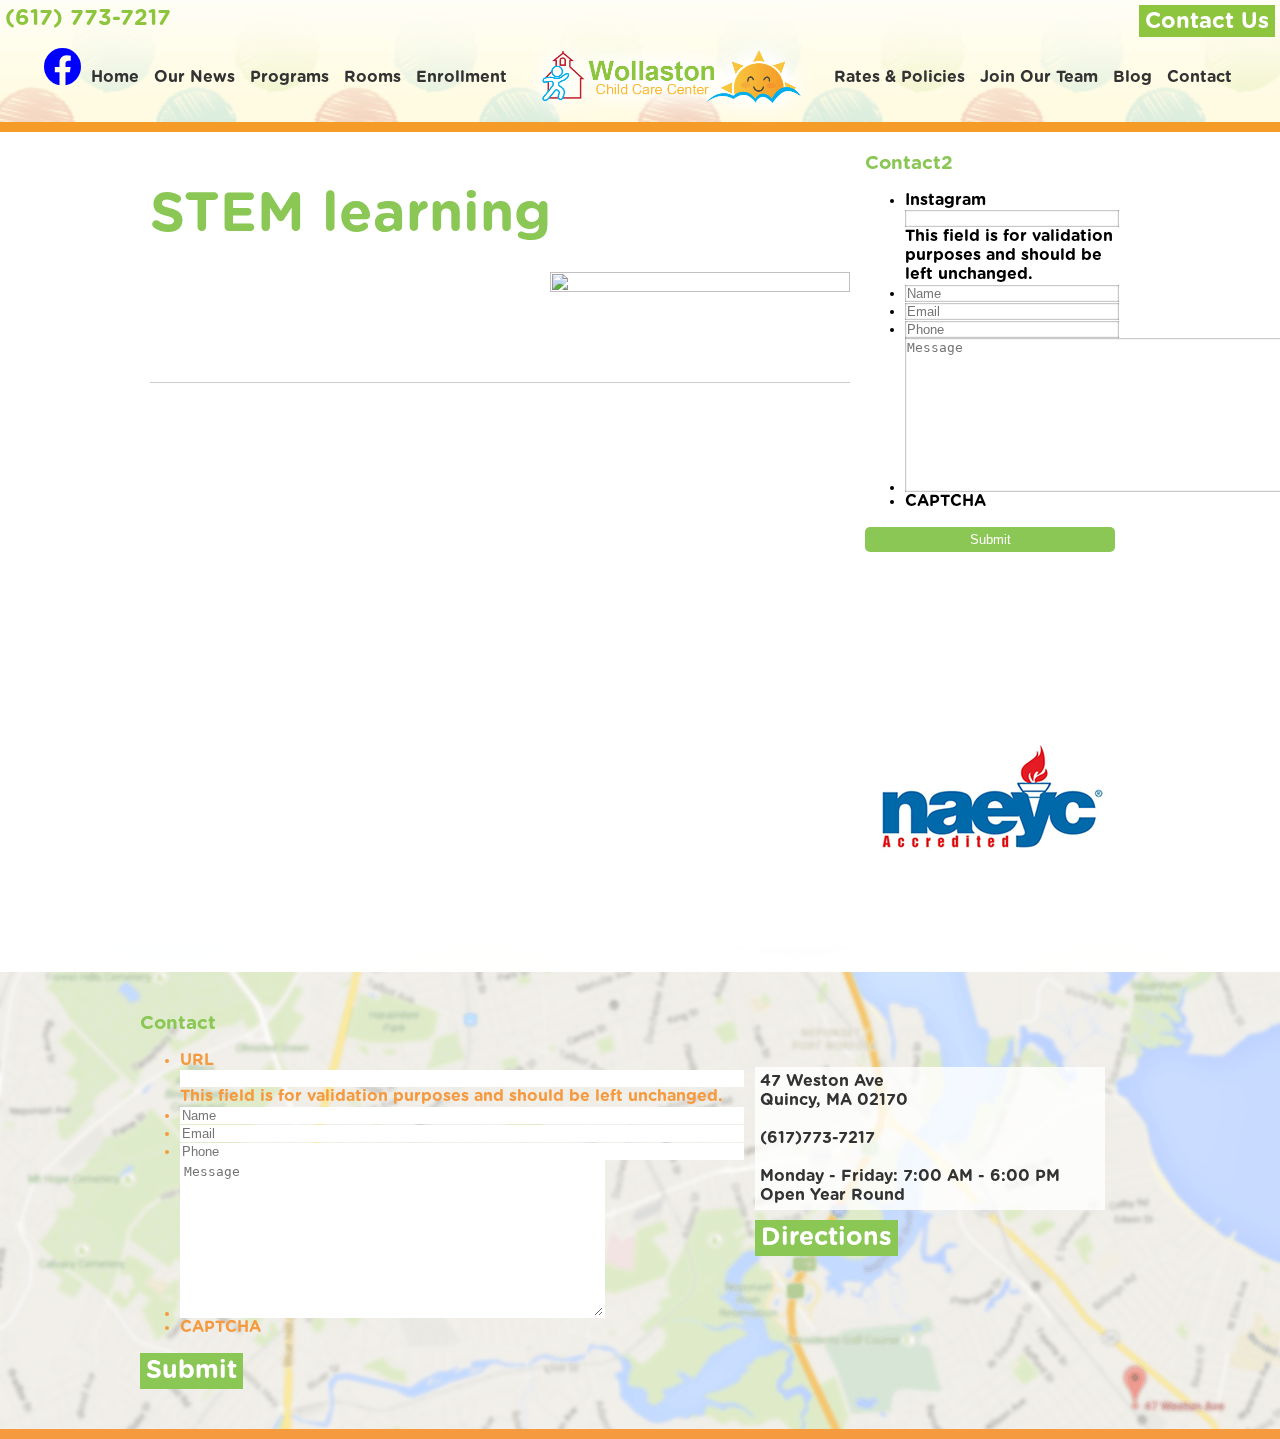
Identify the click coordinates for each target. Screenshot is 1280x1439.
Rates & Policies (899, 77)
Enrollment (461, 77)
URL (197, 1060)
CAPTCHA (945, 501)
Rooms (372, 77)
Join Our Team (1039, 77)
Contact (1199, 77)
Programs (289, 77)
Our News (194, 77)
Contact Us (1207, 21)
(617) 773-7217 (88, 18)
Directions (826, 1237)
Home (115, 77)
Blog (1132, 77)
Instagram (945, 200)
